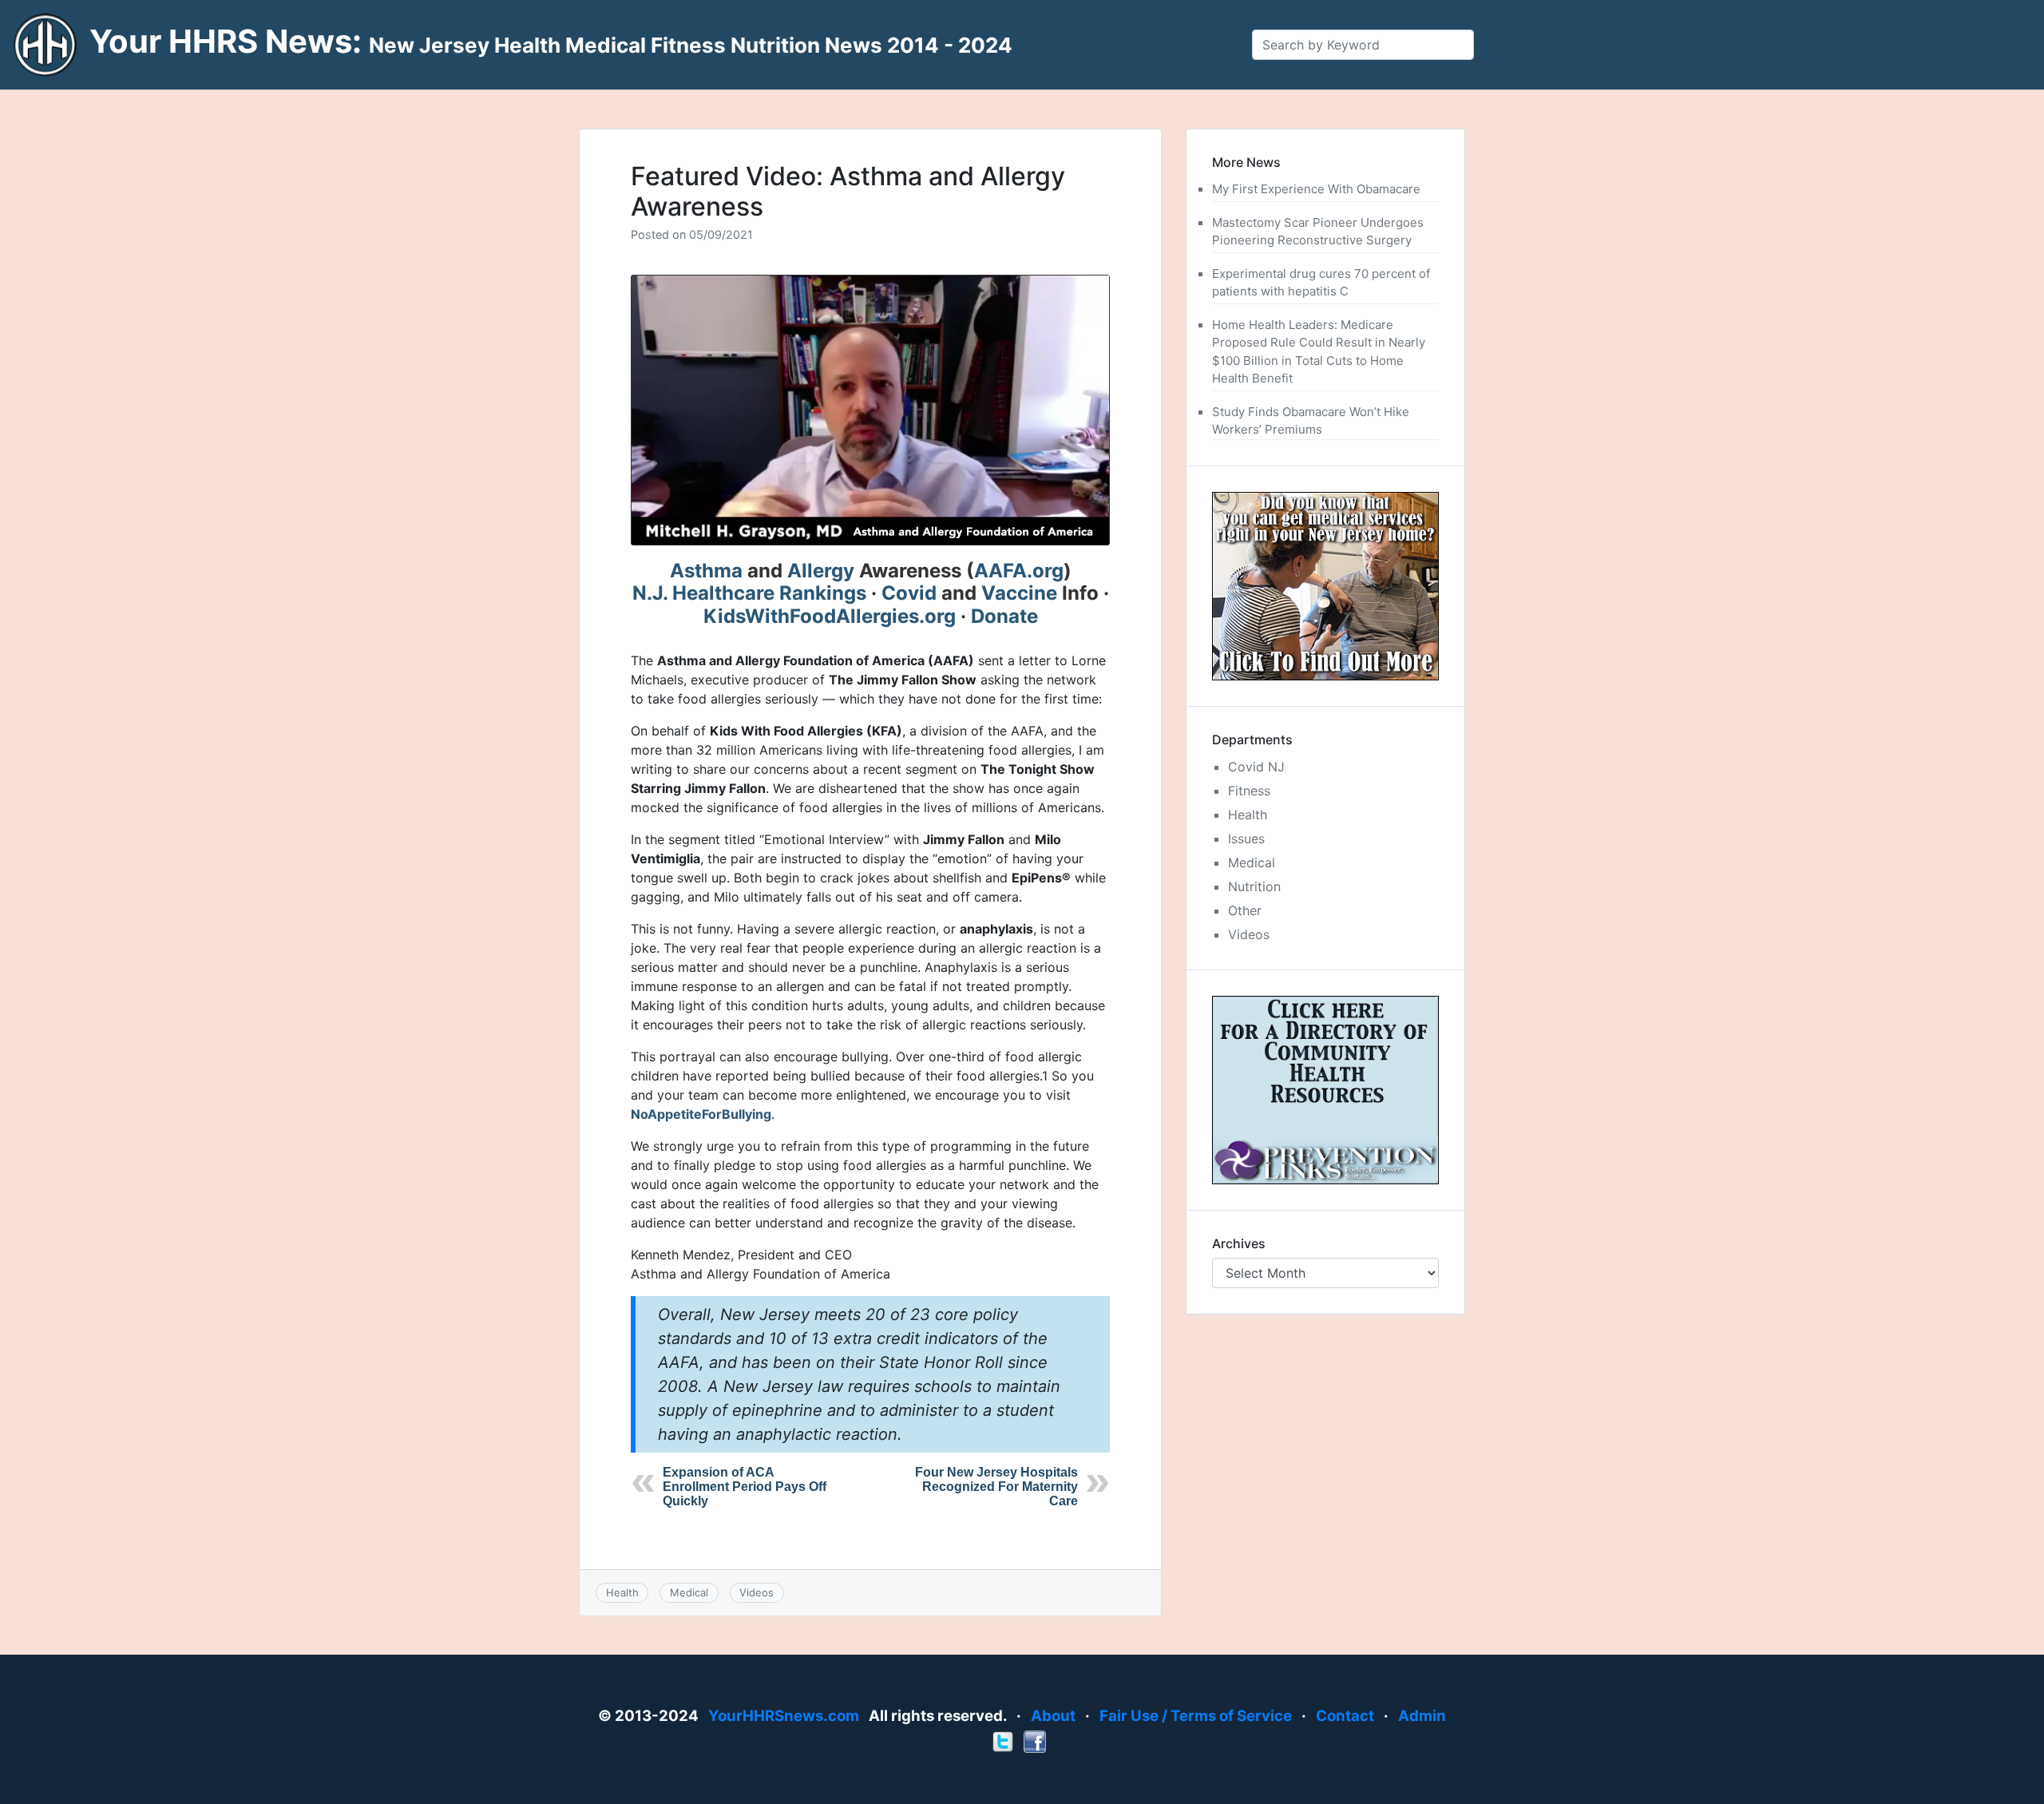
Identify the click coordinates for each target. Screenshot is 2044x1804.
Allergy (821, 571)
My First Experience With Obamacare (1316, 189)
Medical (689, 1592)
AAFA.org (1019, 571)
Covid (909, 593)
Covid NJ (1256, 767)
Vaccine (1019, 593)
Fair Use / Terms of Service (1196, 1716)
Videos (757, 1592)
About (1053, 1716)
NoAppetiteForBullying (701, 1114)
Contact (1345, 1716)
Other (1245, 910)
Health (622, 1592)
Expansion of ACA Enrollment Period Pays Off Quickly (745, 1487)
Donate (1004, 616)
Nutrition (1254, 886)
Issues (1246, 839)
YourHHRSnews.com (784, 1716)
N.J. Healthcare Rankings (749, 593)
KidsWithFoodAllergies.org (830, 616)
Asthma (706, 571)
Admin (1422, 1716)
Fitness (1249, 791)
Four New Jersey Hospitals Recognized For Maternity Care (996, 1487)
